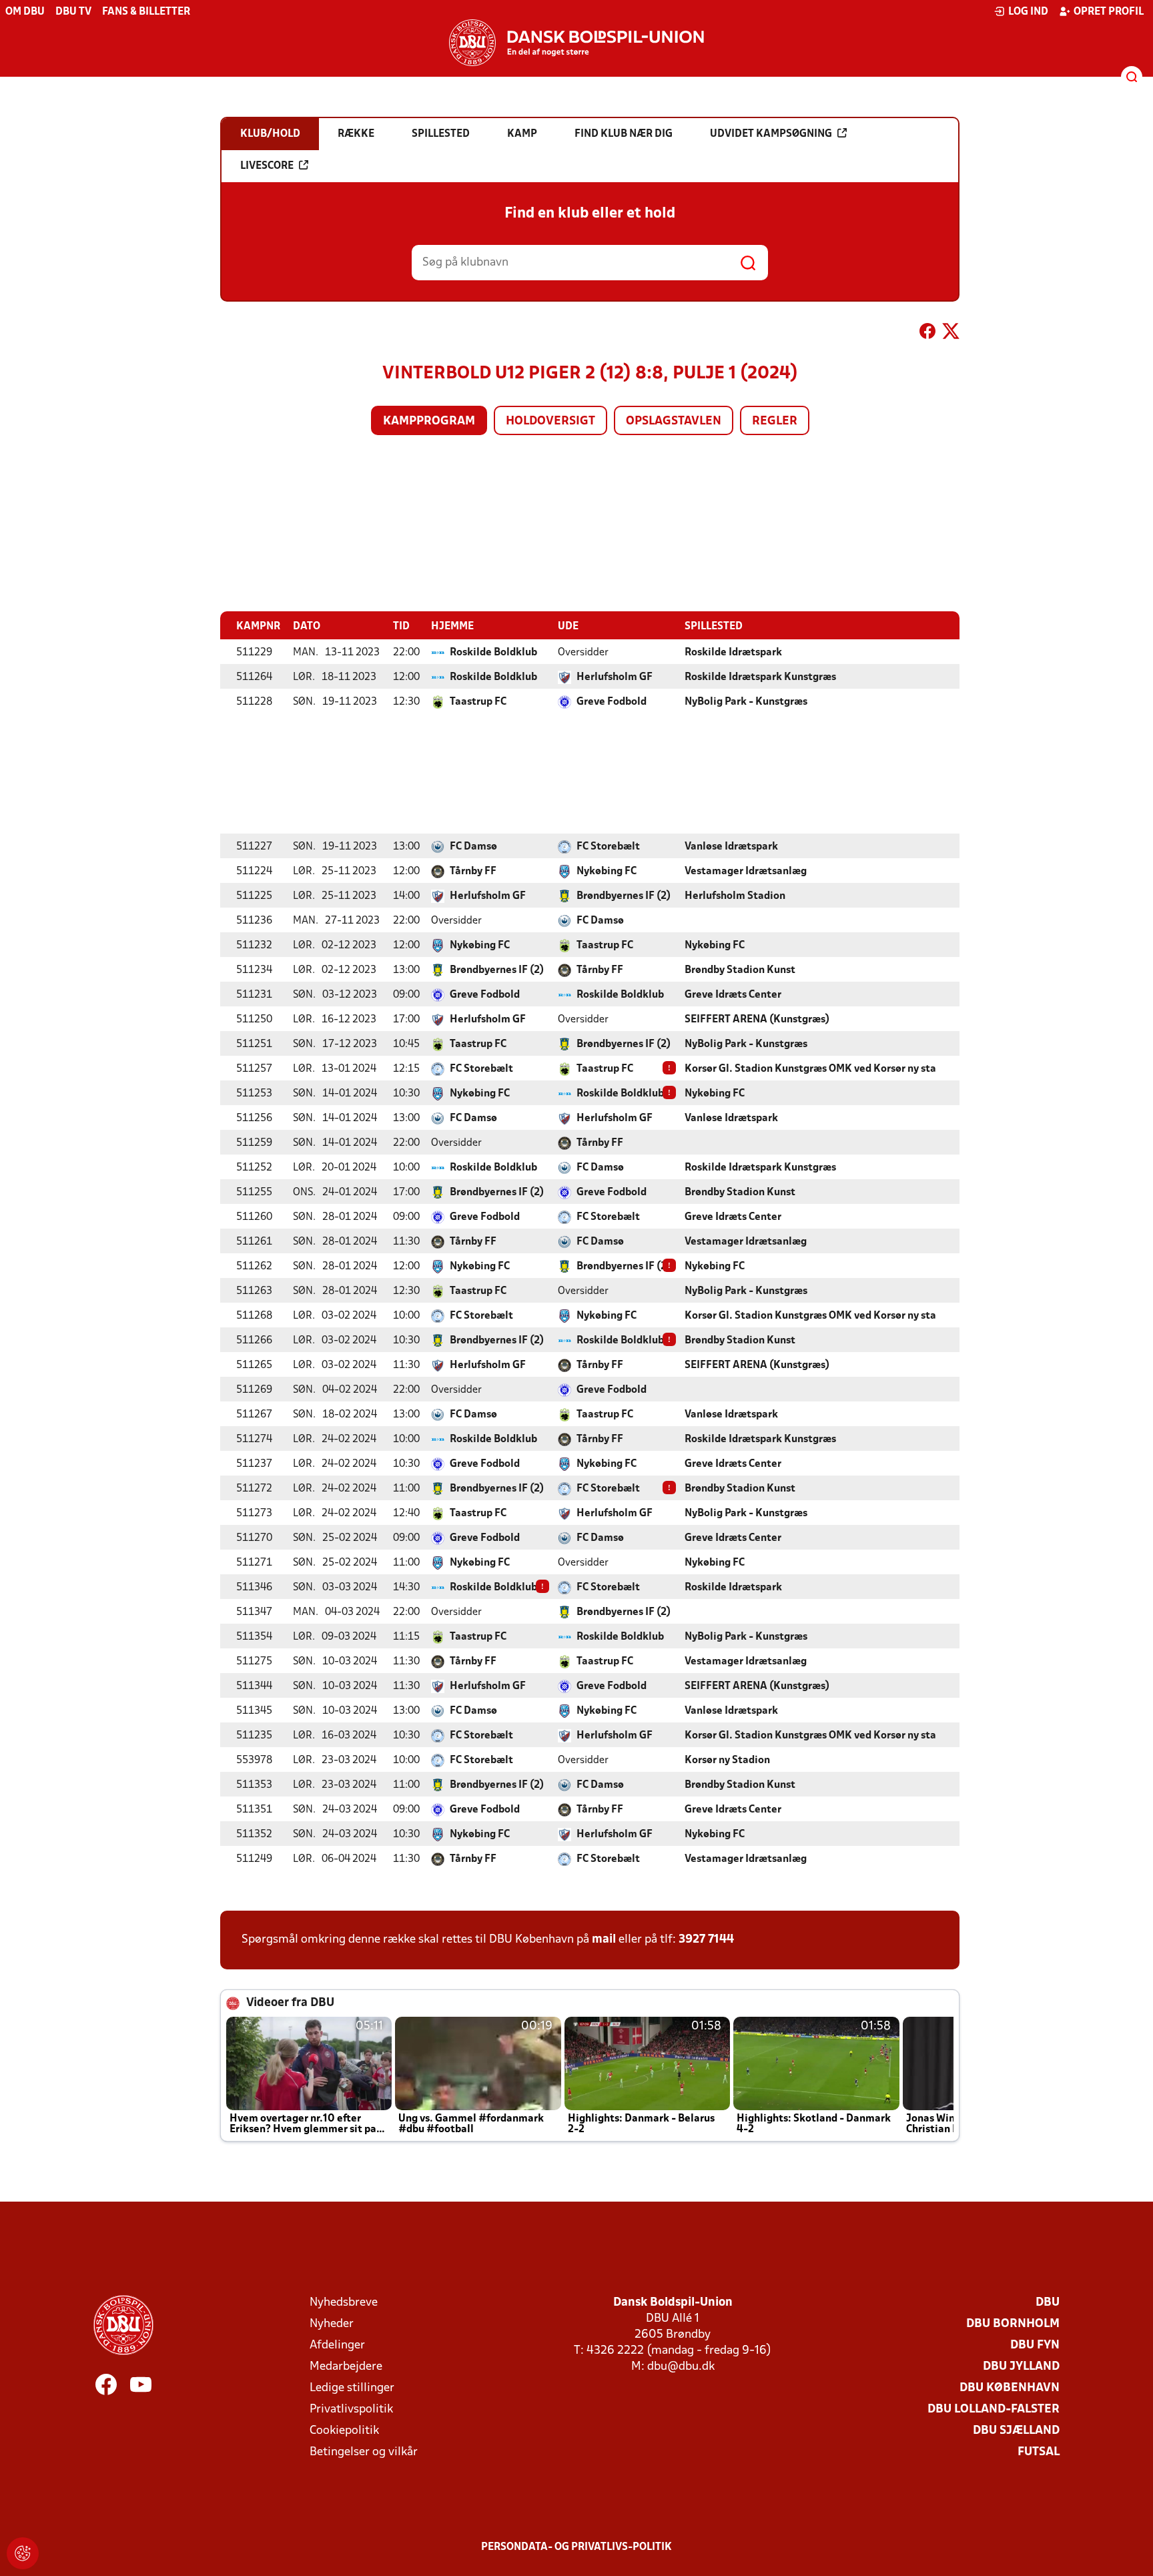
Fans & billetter (146, 12)
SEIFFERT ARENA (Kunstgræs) (757, 1020)
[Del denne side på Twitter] (951, 334)
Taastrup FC (478, 702)
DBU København (1010, 2388)
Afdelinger (337, 2345)
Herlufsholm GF (615, 677)
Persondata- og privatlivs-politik (576, 2547)
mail (604, 1940)
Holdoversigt (550, 421)
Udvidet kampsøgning (771, 134)
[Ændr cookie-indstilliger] (23, 2553)
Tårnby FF (473, 872)
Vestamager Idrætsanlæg (746, 872)
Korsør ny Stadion (727, 1760)
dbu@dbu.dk (681, 2367)
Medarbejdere (346, 2367)
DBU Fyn (1035, 2345)
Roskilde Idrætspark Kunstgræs (760, 677)
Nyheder (332, 2324)
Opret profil (1109, 12)
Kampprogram (429, 421)
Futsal (1039, 2452)
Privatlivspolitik (351, 2409)
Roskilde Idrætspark (733, 653)
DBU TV (73, 12)
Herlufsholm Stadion (735, 896)
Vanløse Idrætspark (731, 847)
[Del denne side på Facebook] (927, 334)
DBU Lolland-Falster (994, 2409)
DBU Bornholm (1013, 2324)
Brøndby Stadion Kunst (740, 970)
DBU (1048, 2303)
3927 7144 (706, 1940)
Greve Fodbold (612, 702)
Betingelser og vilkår (364, 2452)
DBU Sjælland (1016, 2431)
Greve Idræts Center (733, 995)
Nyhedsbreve (344, 2303)
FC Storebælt (608, 847)
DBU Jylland (1021, 2367)
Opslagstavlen (674, 421)
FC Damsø (473, 847)
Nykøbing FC (607, 872)
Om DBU (25, 12)
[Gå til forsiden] (576, 43)
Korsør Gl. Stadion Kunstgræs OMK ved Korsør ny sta (810, 1069)
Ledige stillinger (352, 2388)
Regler (775, 421)
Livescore (267, 166)
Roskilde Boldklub (493, 653)
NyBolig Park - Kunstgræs (746, 702)
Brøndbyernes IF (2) (624, 896)
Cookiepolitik (344, 2431)
